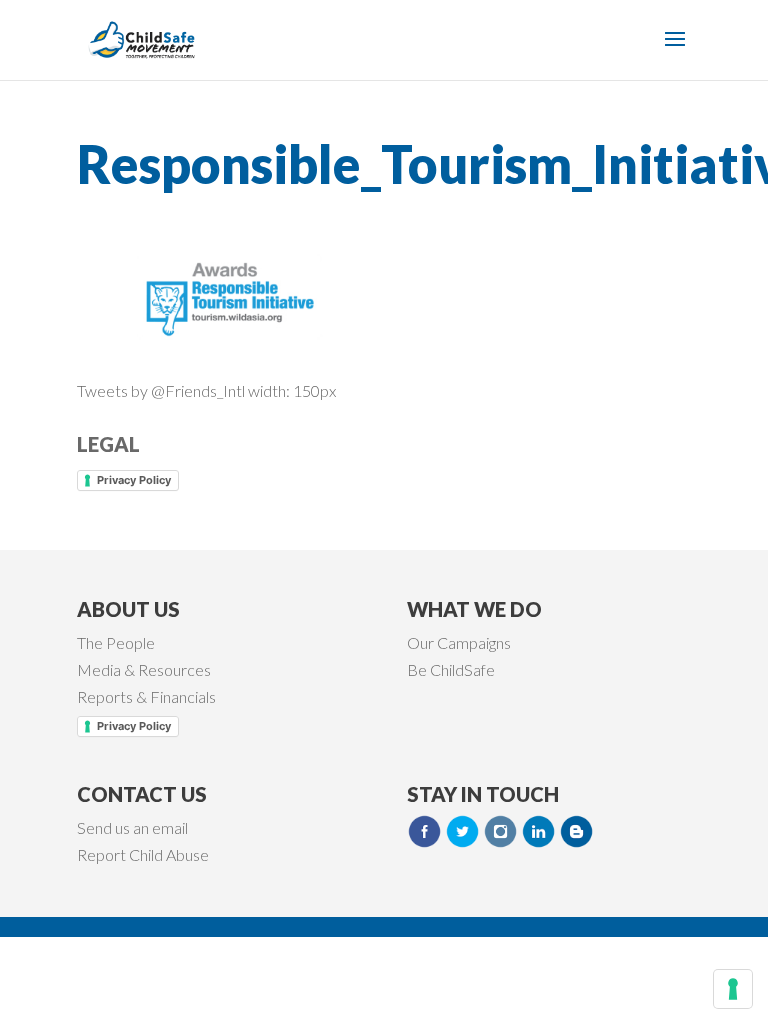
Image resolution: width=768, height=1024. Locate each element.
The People (116, 642)
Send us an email (132, 827)
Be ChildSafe (451, 669)
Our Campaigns (459, 642)
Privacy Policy (134, 480)
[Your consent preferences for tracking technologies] (733, 989)
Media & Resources (144, 669)
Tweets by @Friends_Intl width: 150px (206, 390)
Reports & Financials (146, 696)
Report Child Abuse (143, 854)
